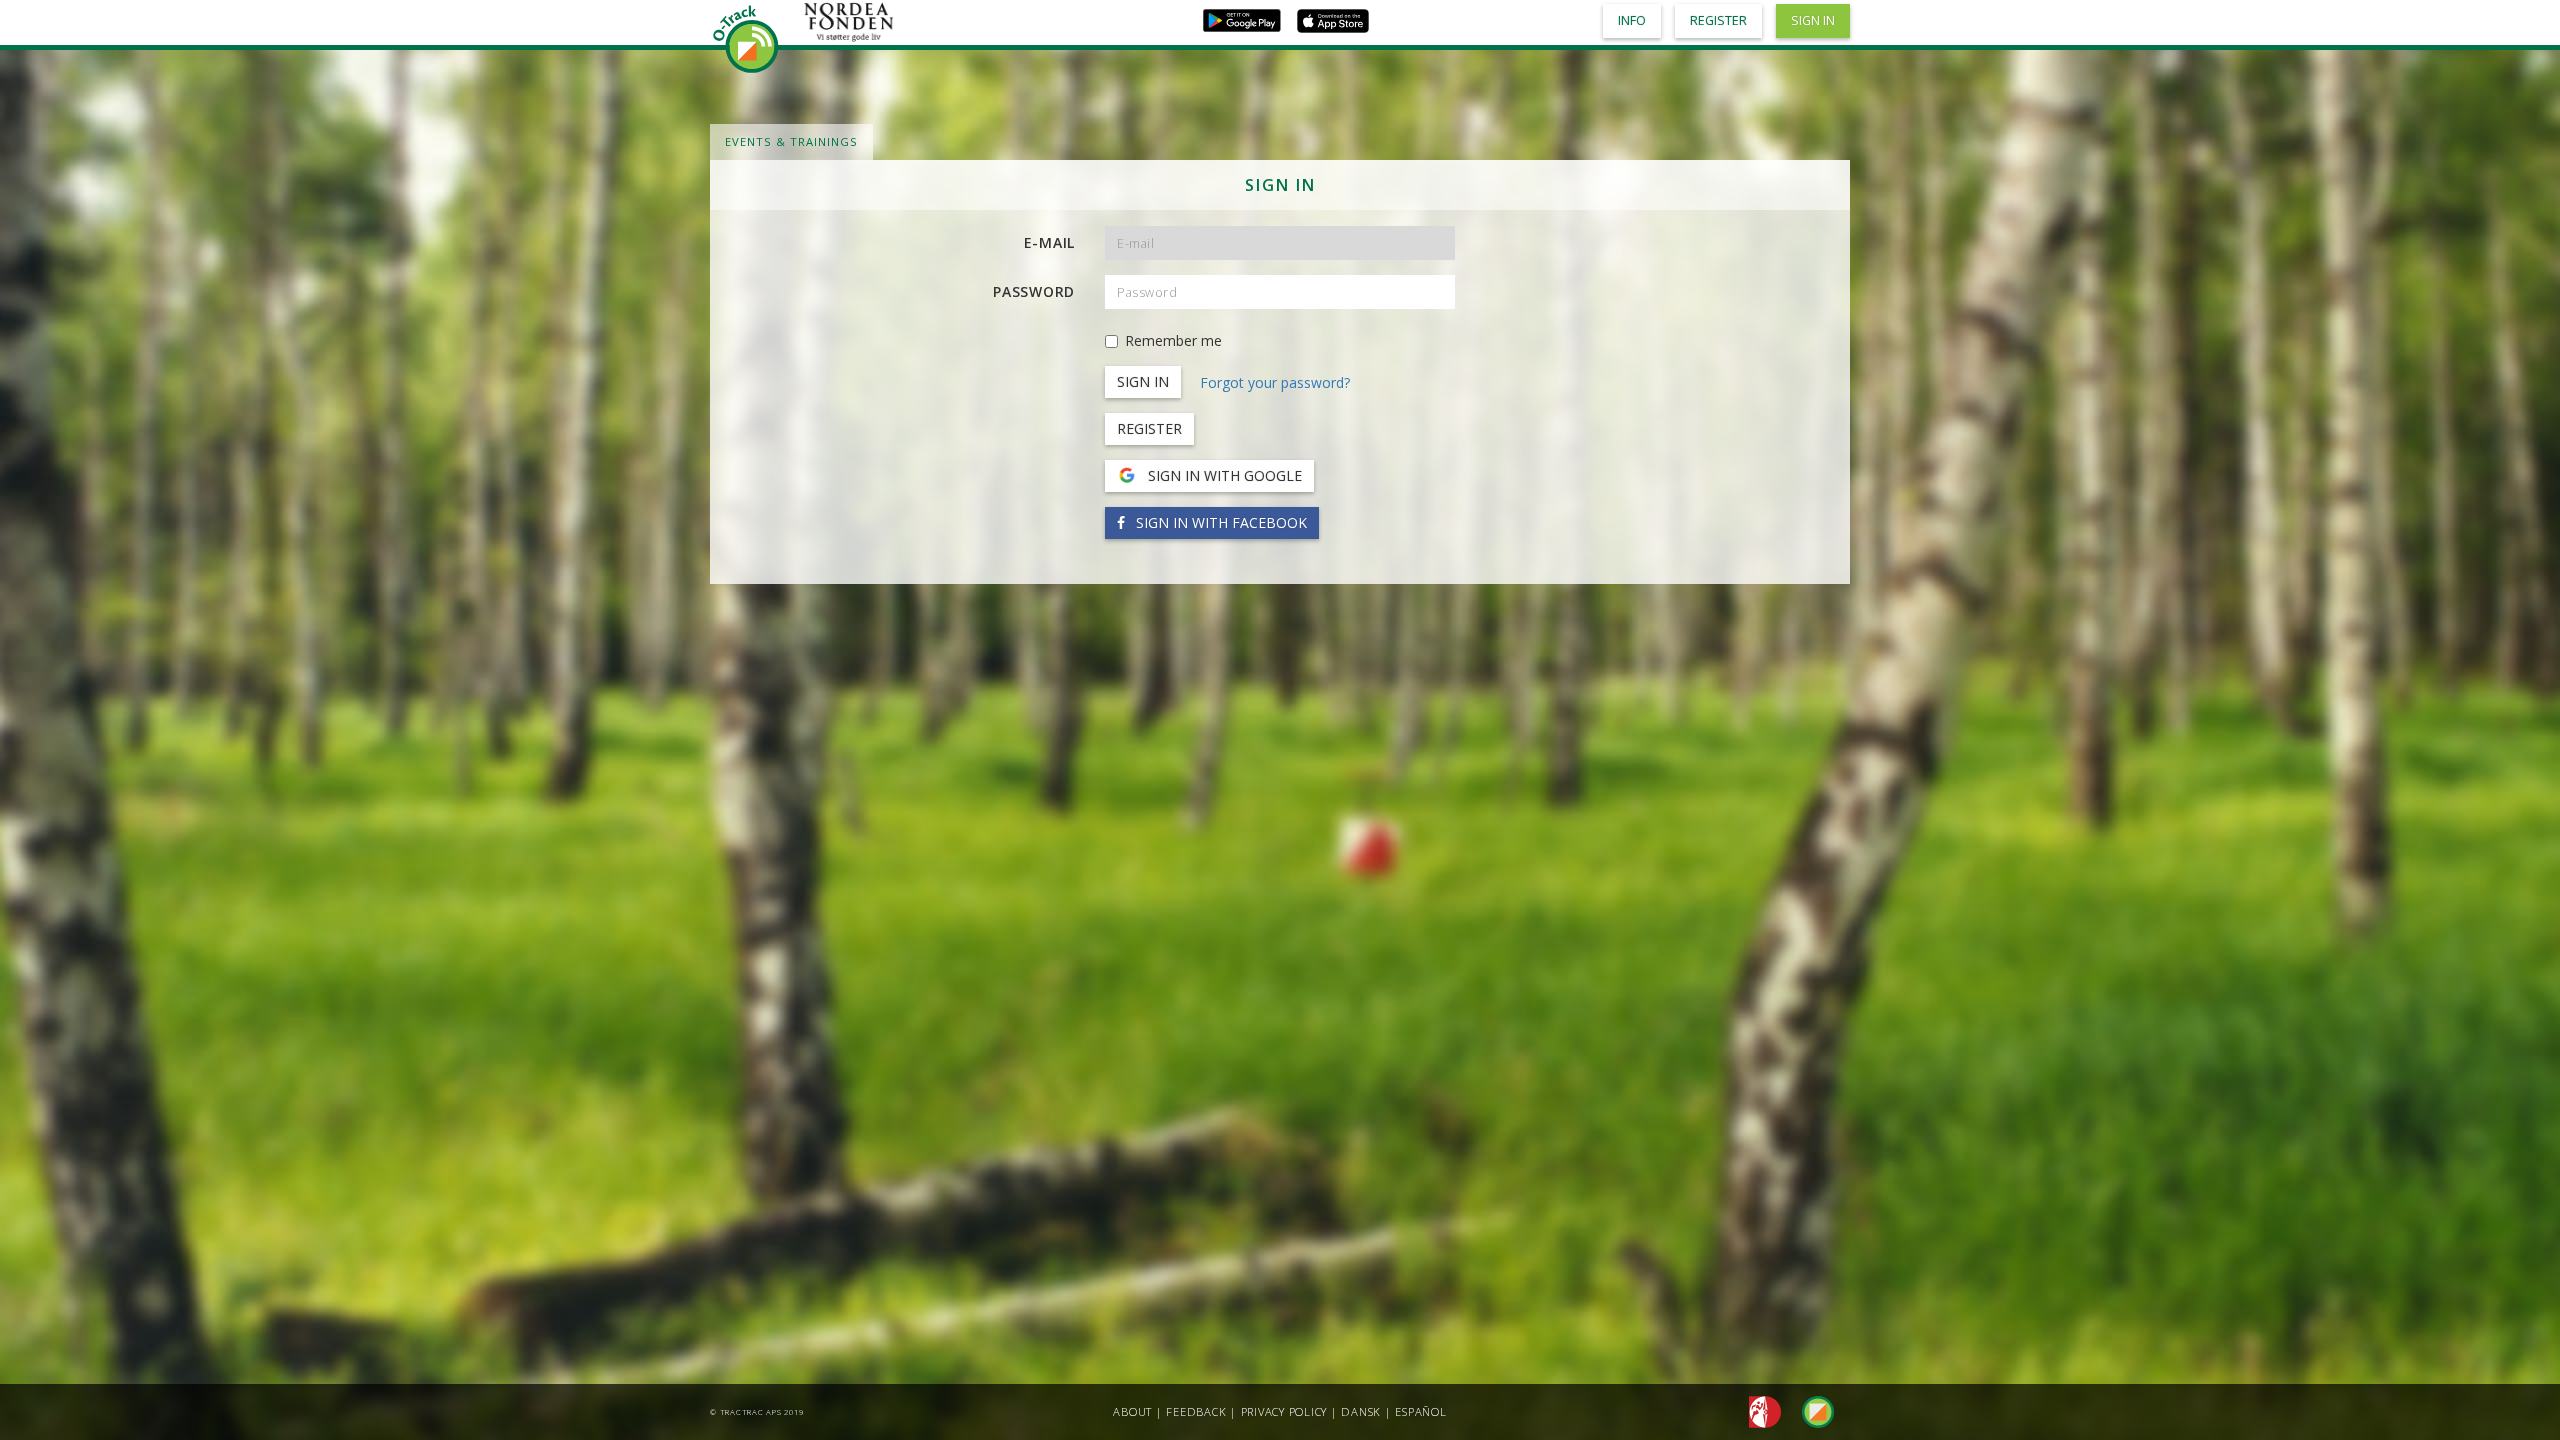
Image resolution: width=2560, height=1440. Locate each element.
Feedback (1196, 1411)
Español (1420, 1411)
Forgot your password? (1275, 382)
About (1132, 1411)
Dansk (1361, 1411)
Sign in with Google (1223, 475)
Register (1149, 428)
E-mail (1050, 242)
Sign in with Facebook (1219, 522)
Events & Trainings (791, 141)
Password (1034, 291)
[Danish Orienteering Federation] (1759, 1410)
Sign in (1813, 20)
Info (1632, 20)
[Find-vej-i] (1810, 1410)
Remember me (1173, 340)
